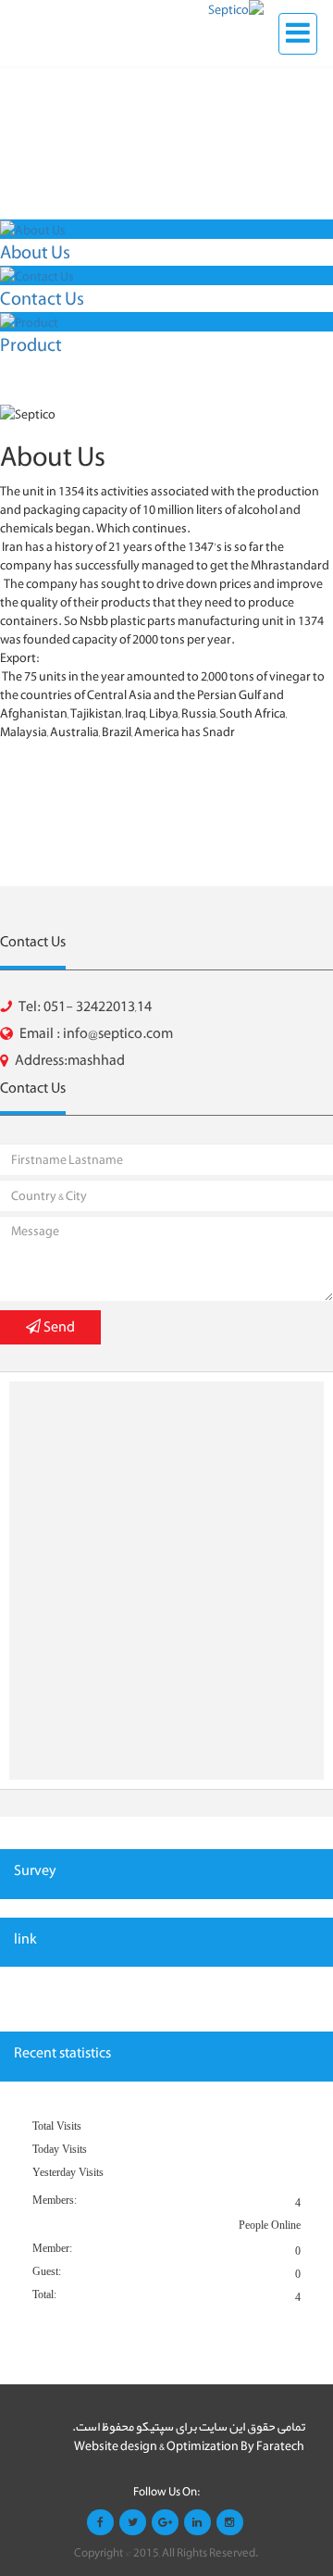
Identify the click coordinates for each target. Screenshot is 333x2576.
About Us (35, 252)
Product (31, 344)
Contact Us (42, 298)
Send (58, 1327)
